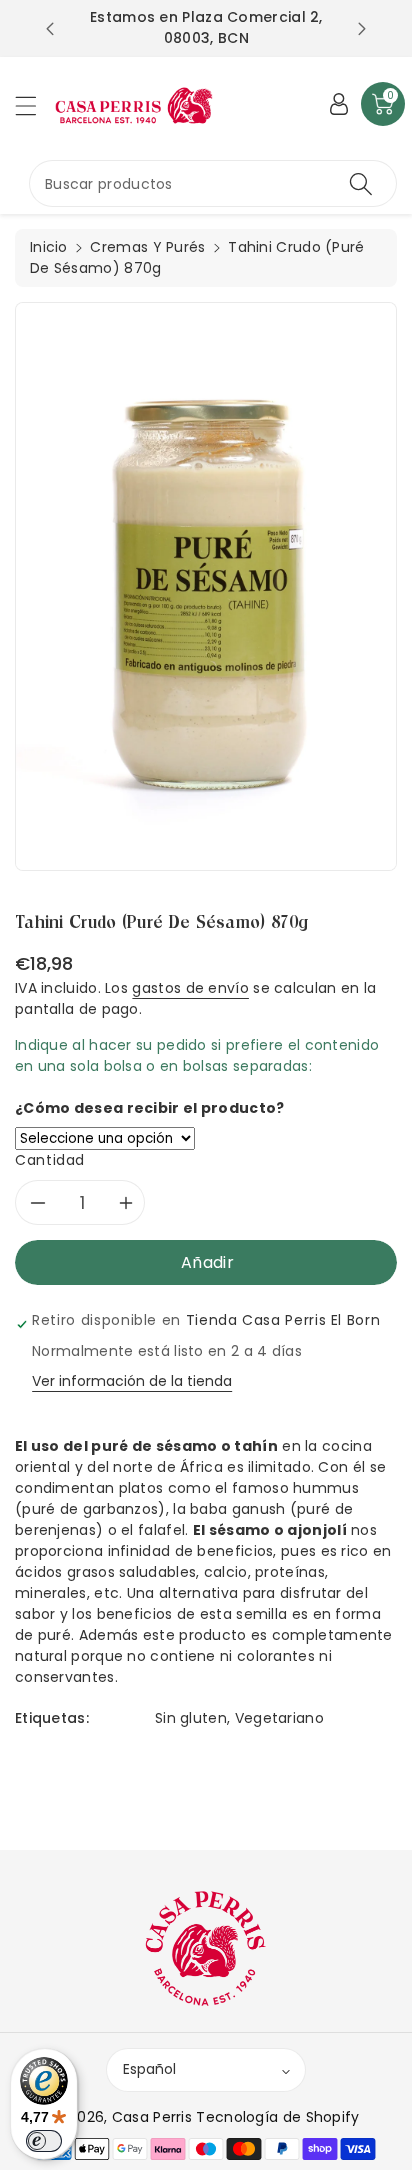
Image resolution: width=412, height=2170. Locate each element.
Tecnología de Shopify (277, 2117)
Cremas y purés (147, 247)
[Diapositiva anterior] (50, 29)
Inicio (49, 247)
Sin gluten (191, 1718)
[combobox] (213, 183)
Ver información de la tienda (132, 1381)
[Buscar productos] (361, 183)
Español (149, 2069)
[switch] (44, 2141)
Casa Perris (152, 2117)
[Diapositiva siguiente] (362, 29)
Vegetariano (279, 1718)
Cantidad (50, 1160)
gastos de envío (190, 988)
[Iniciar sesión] (339, 104)
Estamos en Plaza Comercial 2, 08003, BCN (206, 27)
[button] (35, 105)
